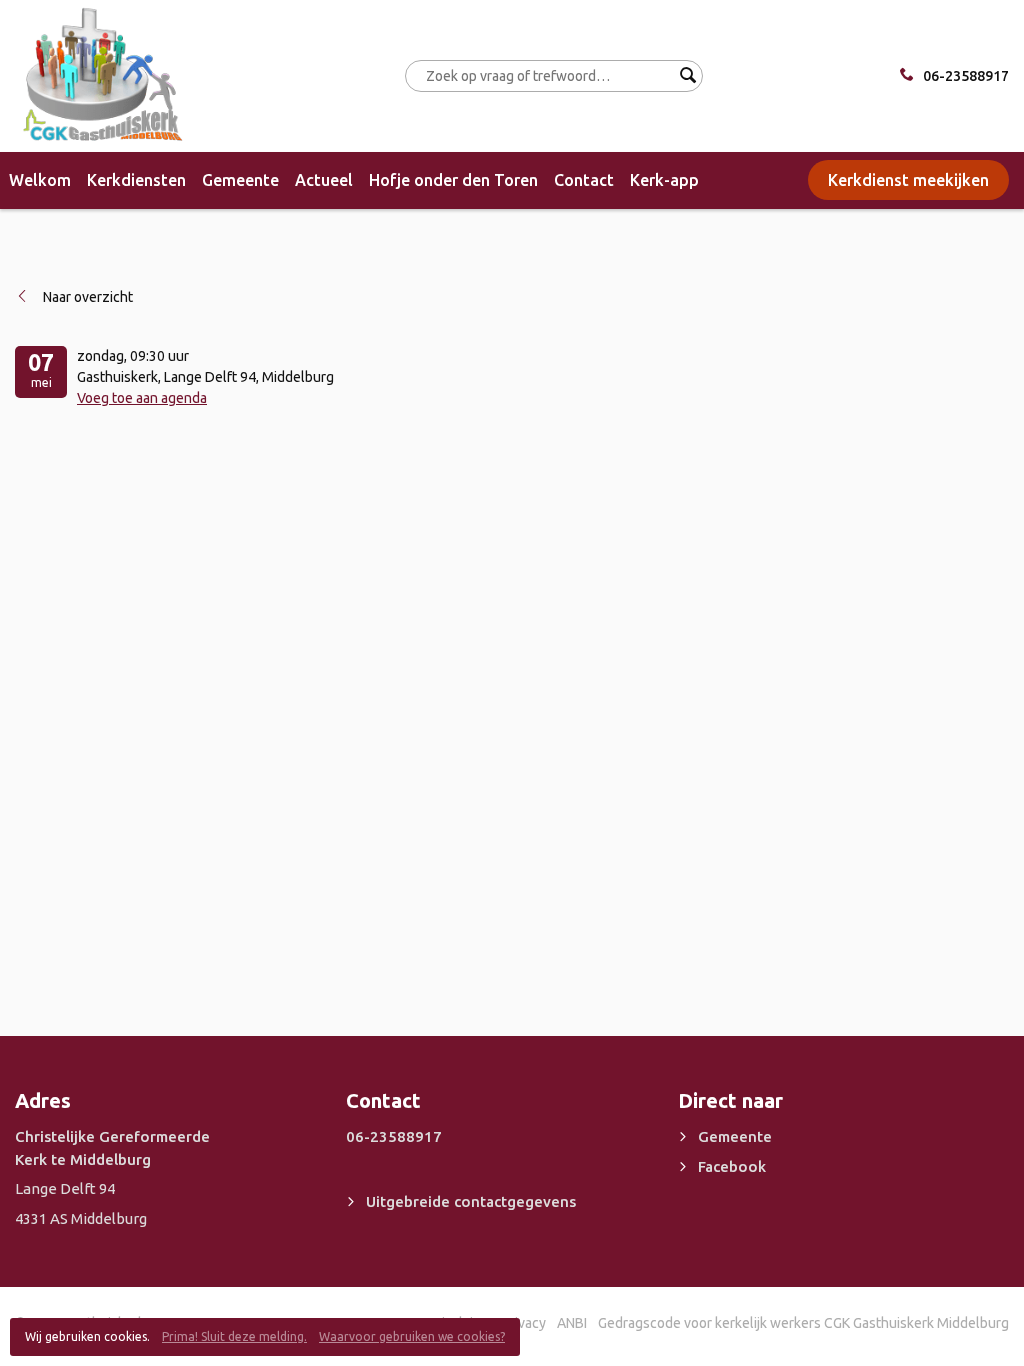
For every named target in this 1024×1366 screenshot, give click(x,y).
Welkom (40, 180)
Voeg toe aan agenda (142, 398)
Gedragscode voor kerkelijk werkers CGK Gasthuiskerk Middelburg (803, 1323)
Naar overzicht (88, 297)
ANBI (572, 1323)
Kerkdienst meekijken (908, 180)
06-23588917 (966, 76)
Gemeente (240, 180)
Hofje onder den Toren (453, 180)
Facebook (732, 1166)
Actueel (324, 180)
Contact (584, 180)
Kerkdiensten (136, 180)
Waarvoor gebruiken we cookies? (412, 1336)
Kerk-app (664, 180)
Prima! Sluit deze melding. (234, 1336)
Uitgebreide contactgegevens (471, 1201)
